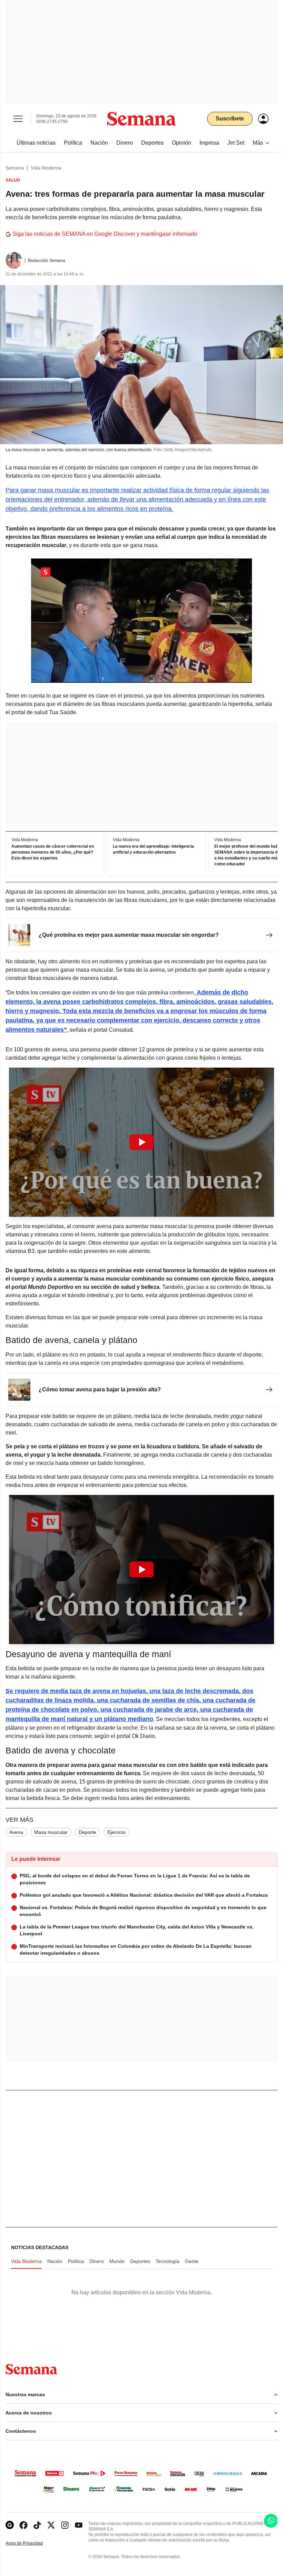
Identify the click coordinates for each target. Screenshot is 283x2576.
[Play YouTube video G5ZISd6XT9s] (141, 1569)
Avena (16, 1832)
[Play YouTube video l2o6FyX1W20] (141, 1142)
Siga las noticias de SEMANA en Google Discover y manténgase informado (105, 234)
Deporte (87, 1832)
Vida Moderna (46, 168)
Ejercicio (116, 1832)
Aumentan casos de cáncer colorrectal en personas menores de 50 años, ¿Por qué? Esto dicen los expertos (53, 853)
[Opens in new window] (23, 2525)
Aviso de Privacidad (31, 2543)
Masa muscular (51, 1832)
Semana (15, 168)
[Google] (10, 2525)
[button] (141, 1142)
